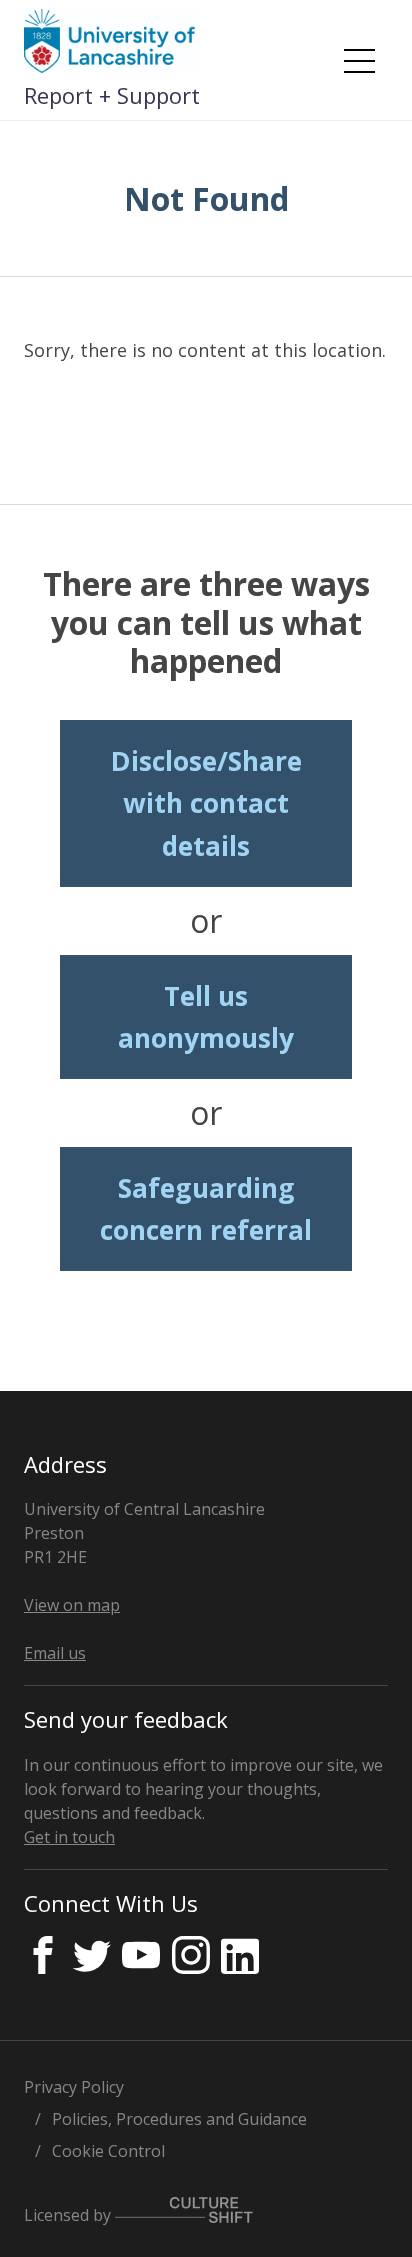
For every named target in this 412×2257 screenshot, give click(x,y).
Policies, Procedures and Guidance (179, 2119)
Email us (55, 1653)
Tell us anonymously (206, 1017)
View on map (72, 1605)
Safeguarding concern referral (206, 1209)
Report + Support (112, 95)
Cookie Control (108, 2151)
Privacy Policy (74, 2087)
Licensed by (69, 2215)
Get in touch (69, 1837)
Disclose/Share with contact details (206, 803)
